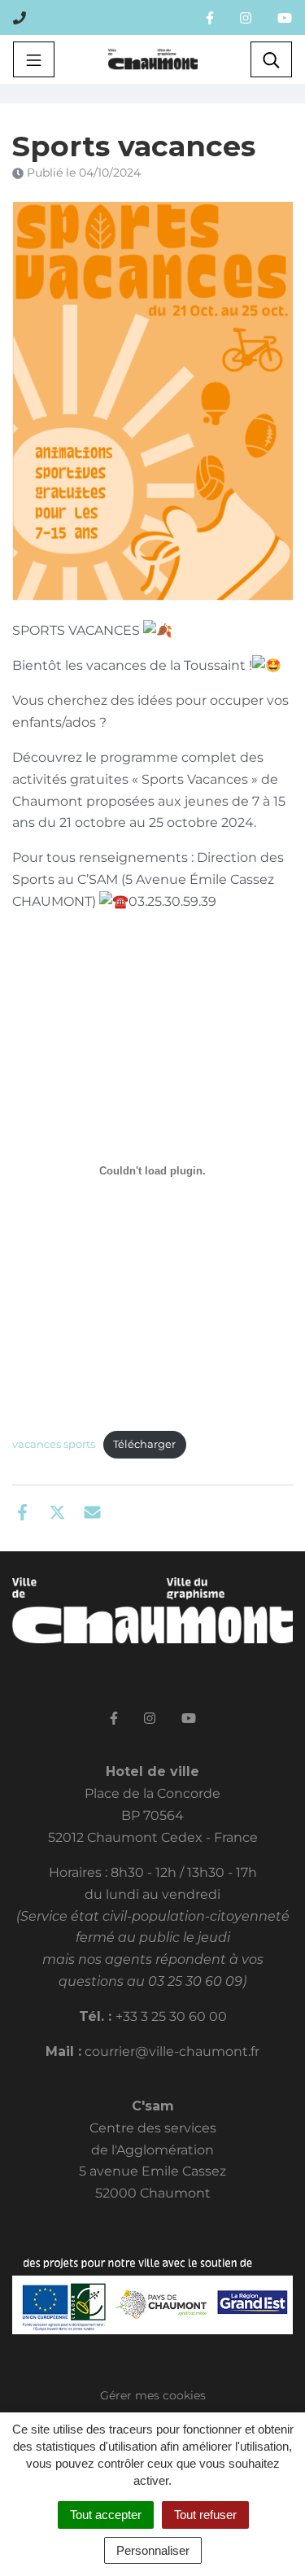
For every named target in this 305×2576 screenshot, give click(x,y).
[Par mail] (92, 1511)
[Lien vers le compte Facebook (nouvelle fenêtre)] (210, 17)
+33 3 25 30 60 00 (171, 2016)
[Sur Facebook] (22, 1511)
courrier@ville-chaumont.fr (172, 2051)
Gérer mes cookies (153, 2395)
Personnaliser (153, 2550)
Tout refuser (205, 2515)
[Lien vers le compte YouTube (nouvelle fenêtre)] (285, 17)
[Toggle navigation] (34, 59)
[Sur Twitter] (57, 1511)
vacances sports (54, 1444)
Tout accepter (106, 2515)
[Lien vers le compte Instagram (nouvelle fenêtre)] (246, 17)
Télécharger (144, 1444)
